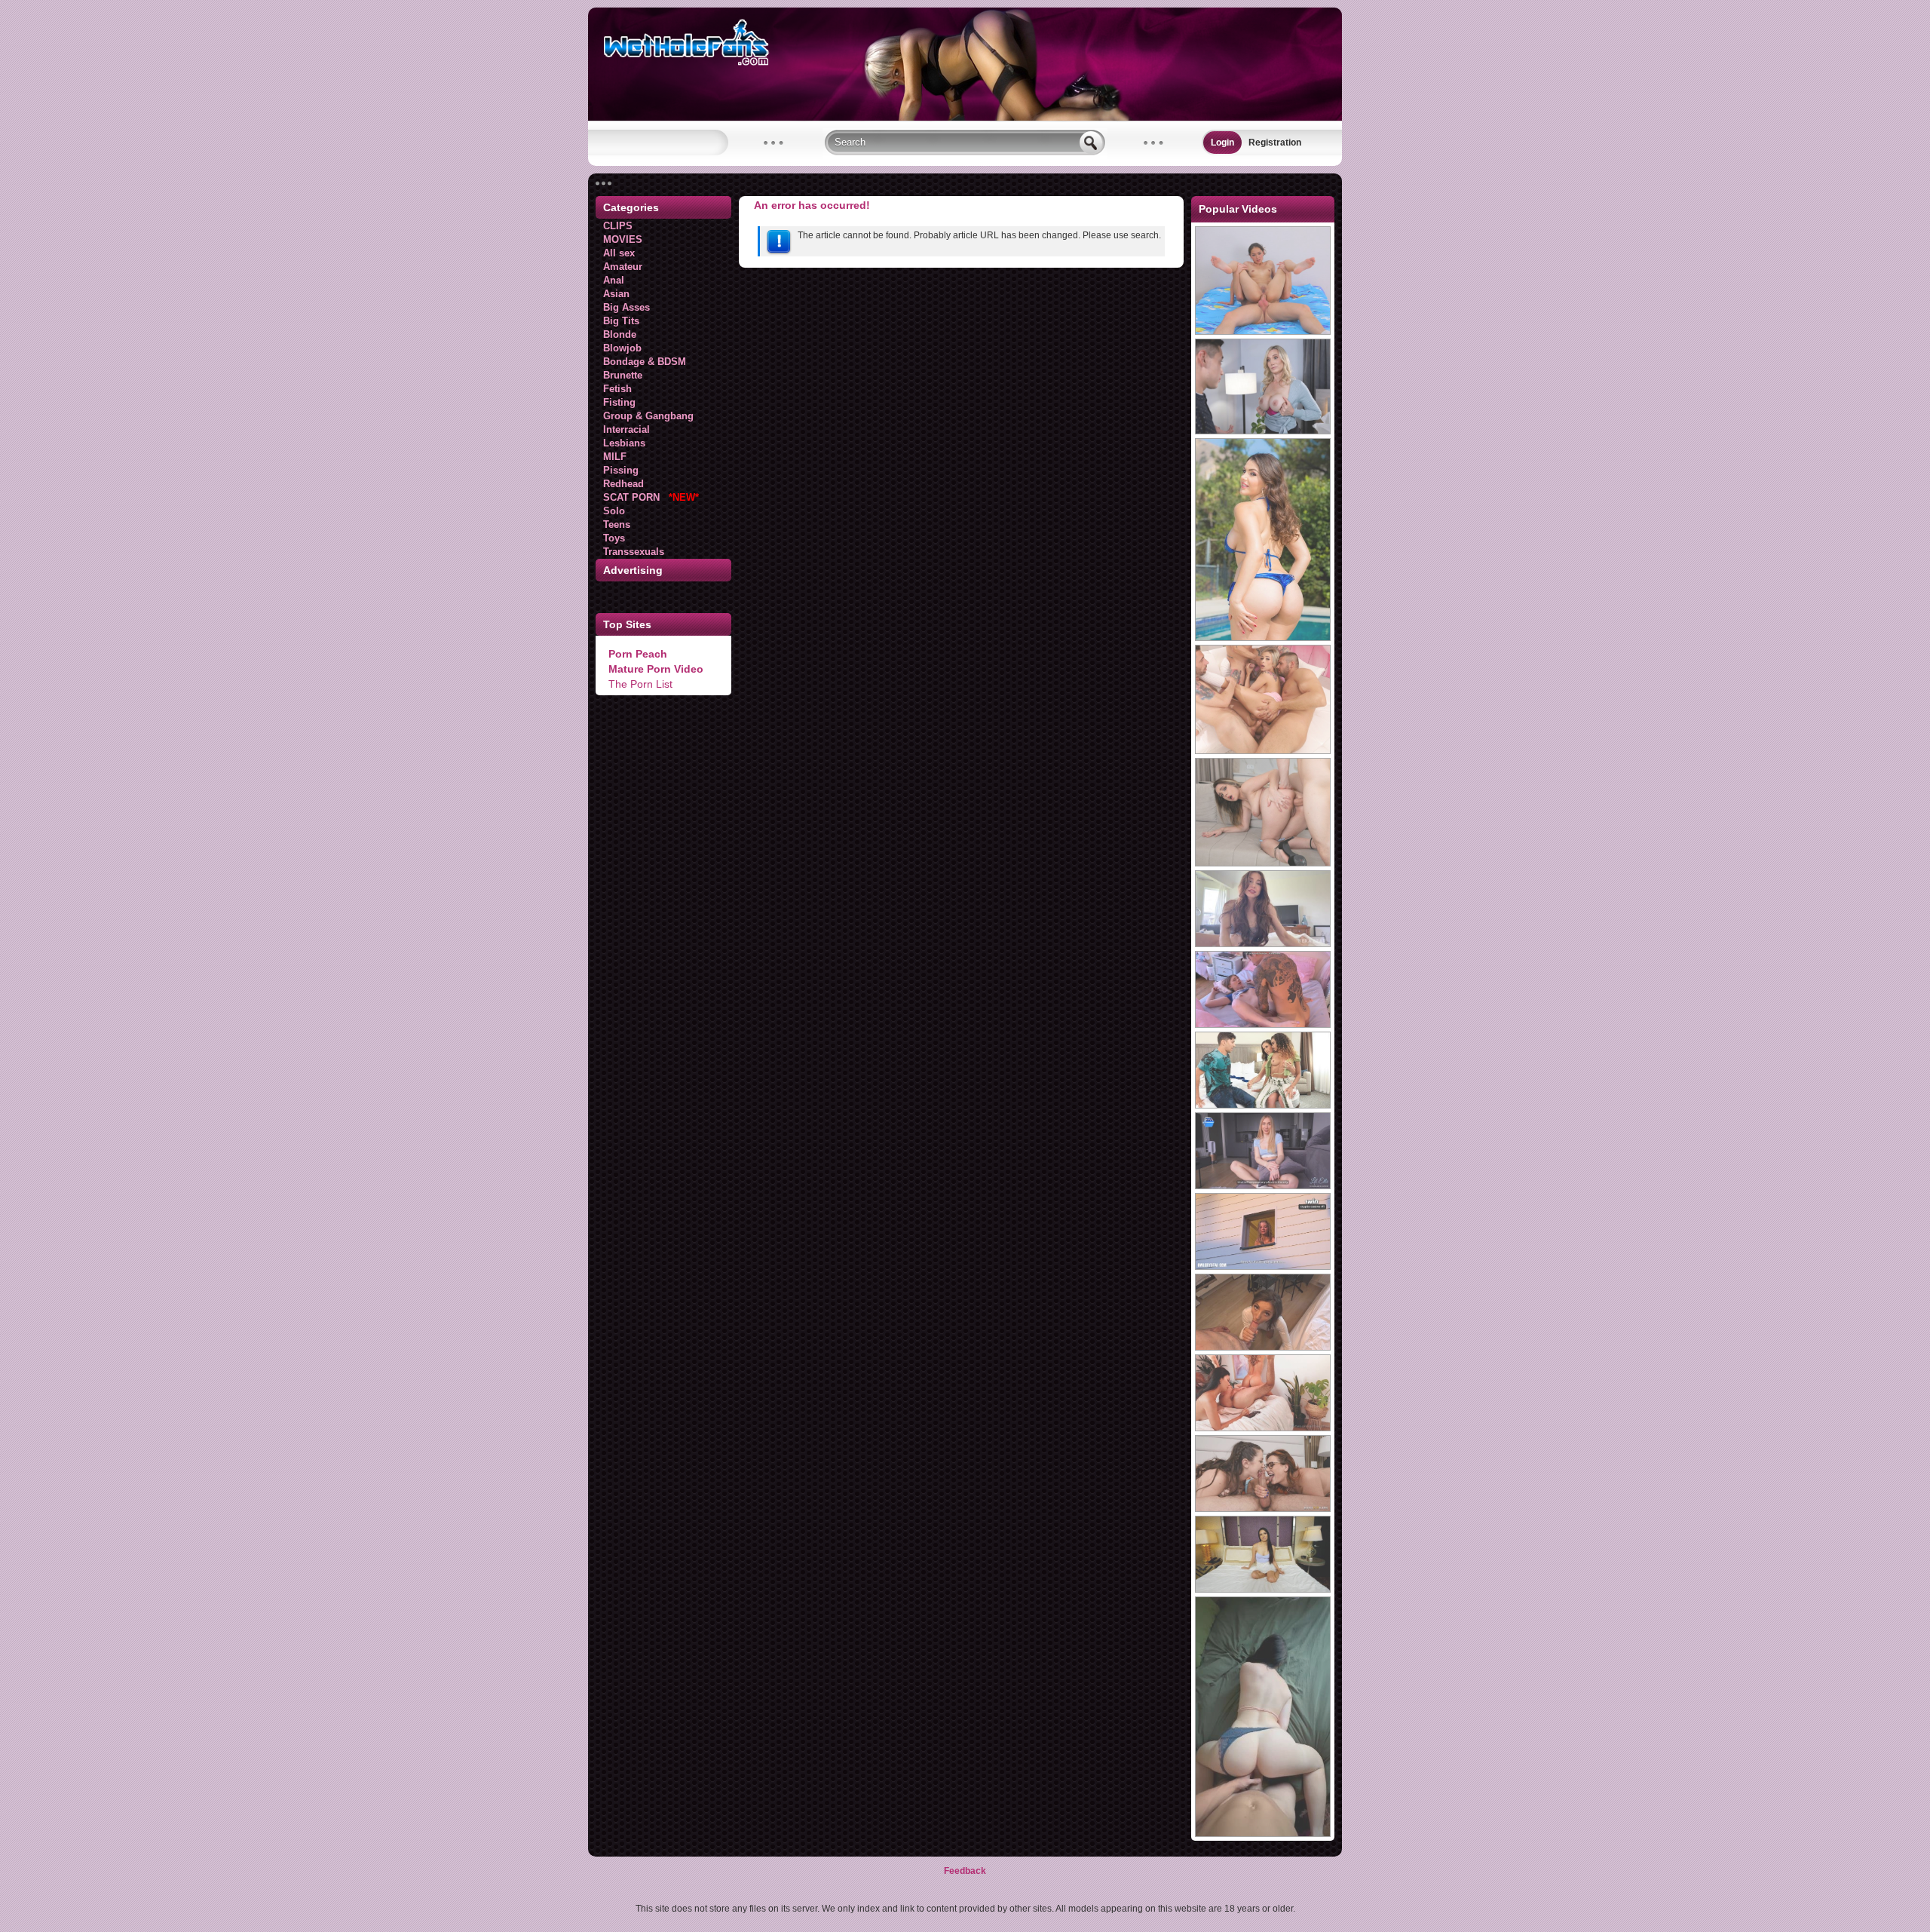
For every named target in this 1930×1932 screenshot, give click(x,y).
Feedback (965, 1871)
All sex (619, 253)
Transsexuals (634, 552)
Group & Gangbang (648, 416)
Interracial (626, 429)
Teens (617, 524)
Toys (614, 538)
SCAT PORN (651, 497)
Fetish (617, 389)
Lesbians (624, 443)
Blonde (620, 334)
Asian (616, 294)
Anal (614, 280)
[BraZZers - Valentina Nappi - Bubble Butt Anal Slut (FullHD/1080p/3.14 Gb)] (1263, 638)
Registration (1275, 143)
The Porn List (640, 684)
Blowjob (622, 348)
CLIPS (618, 226)
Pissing (621, 470)
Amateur (623, 267)
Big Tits (621, 321)
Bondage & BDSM (645, 362)
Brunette (623, 375)
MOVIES (623, 239)
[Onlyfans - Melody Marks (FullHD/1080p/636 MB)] (1263, 1025)
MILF (615, 457)
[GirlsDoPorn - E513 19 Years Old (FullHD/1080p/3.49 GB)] (1263, 1590)
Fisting (619, 402)
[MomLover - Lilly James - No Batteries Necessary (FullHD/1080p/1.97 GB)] (1263, 431)
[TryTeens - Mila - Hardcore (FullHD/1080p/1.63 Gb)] (1263, 332)
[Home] (965, 118)
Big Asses (626, 307)
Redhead (623, 484)
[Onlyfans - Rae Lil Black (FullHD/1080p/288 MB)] (1263, 1428)
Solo (614, 511)
